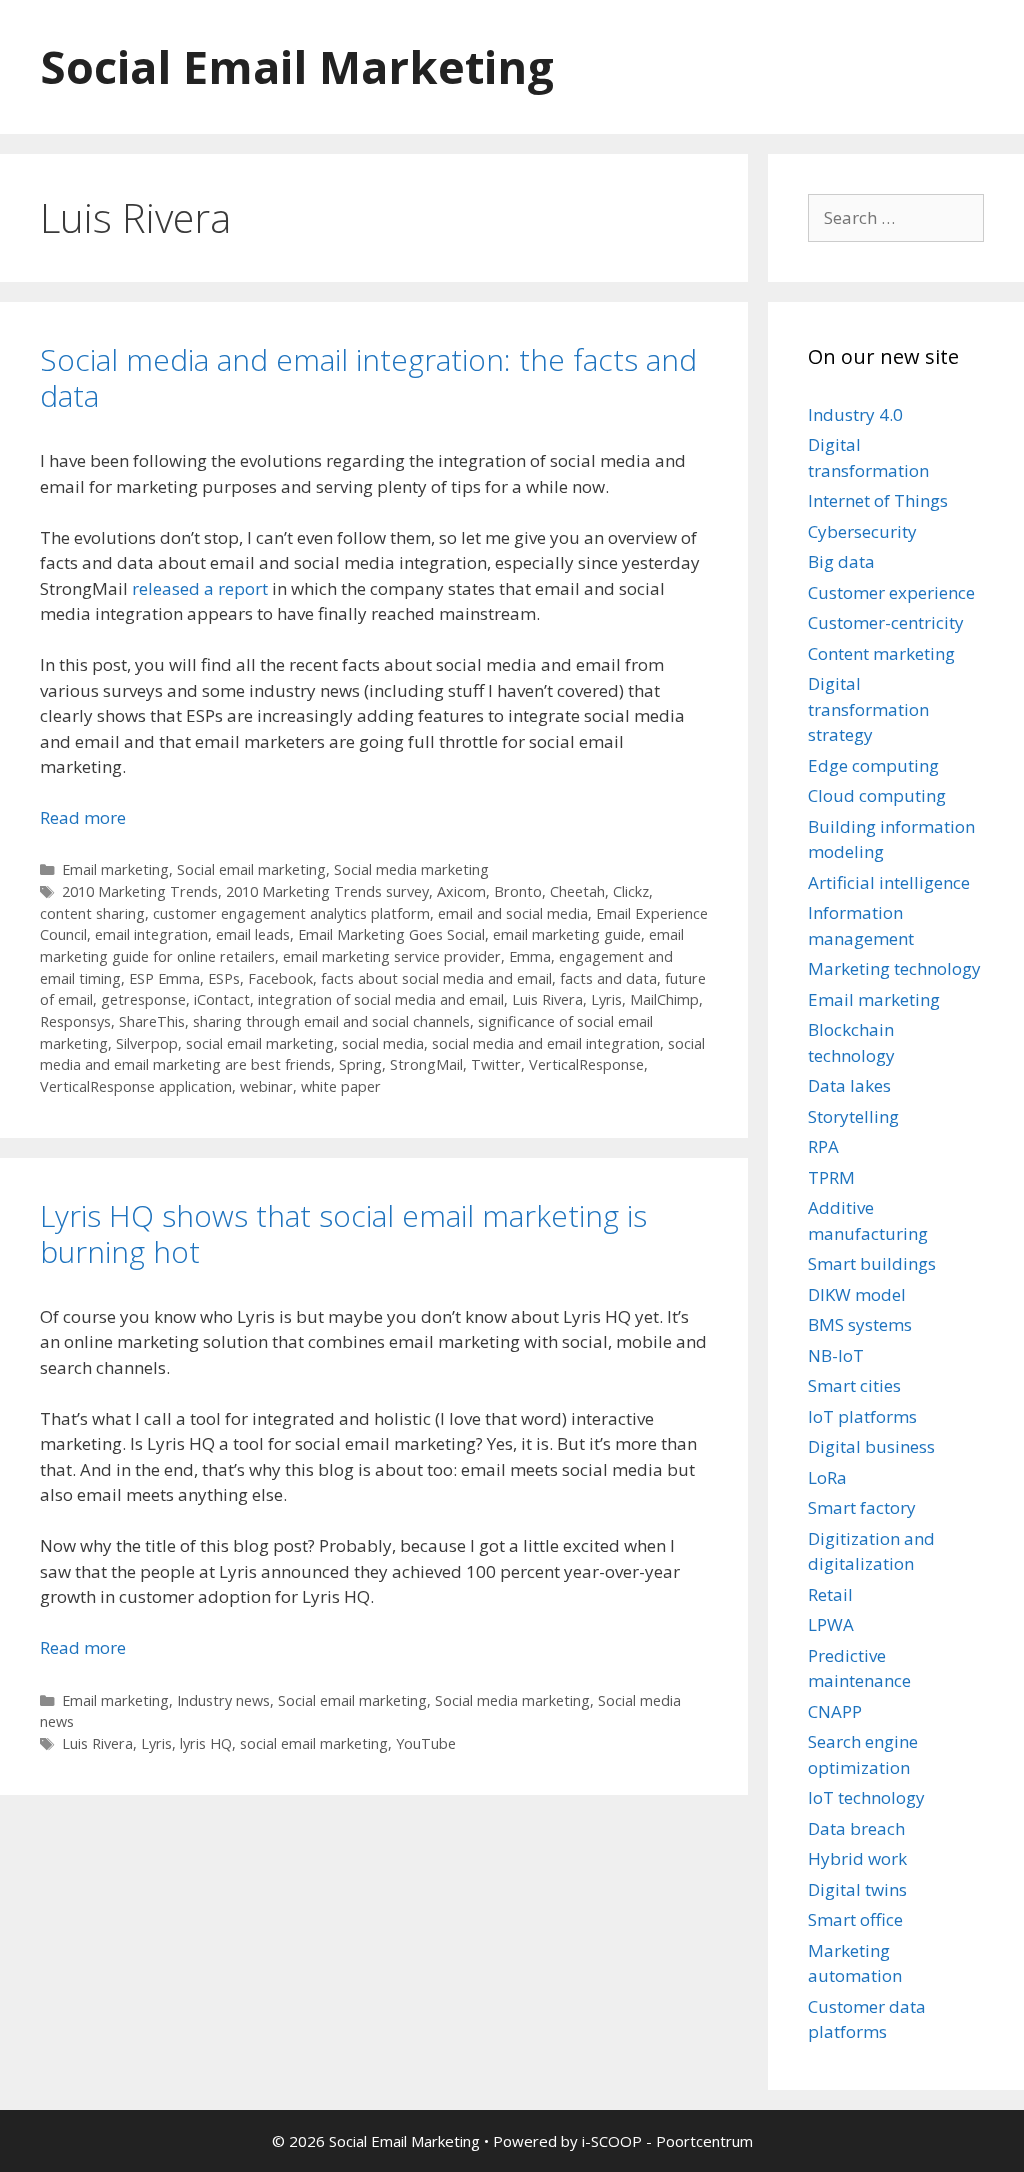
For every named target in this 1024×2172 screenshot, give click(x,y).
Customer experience (891, 592)
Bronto (518, 891)
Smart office (855, 1919)
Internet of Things (878, 500)
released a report (200, 588)
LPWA (831, 1624)
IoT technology (866, 1797)
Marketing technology (894, 968)
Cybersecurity (862, 531)
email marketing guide (567, 934)
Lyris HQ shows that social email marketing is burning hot (343, 1233)
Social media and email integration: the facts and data (368, 377)
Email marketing (115, 869)
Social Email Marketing (297, 66)
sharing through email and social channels (331, 1021)
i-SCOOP (612, 2141)
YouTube (426, 1743)
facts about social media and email (436, 978)
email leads (253, 934)
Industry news (223, 1700)
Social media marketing (411, 869)
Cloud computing (877, 795)
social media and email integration (546, 1043)
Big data (841, 561)
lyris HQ (206, 1743)
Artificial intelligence (889, 882)
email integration (151, 934)
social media (383, 1043)
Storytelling (853, 1116)
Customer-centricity (886, 622)
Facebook (280, 978)
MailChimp (664, 999)
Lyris (606, 999)
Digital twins (857, 1889)
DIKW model (857, 1294)
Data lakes (849, 1085)
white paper (341, 1086)
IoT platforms (862, 1416)
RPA (823, 1146)
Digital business (871, 1446)
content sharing (92, 913)
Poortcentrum (704, 2141)
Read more (83, 817)
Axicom (461, 891)
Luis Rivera (547, 999)
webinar (266, 1086)
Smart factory (862, 1507)
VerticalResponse (586, 1064)
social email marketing (260, 1043)
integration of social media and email (381, 999)
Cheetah (577, 891)
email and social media (513, 913)
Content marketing (881, 653)
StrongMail (426, 1064)
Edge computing (873, 765)
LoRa (827, 1477)
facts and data (608, 978)
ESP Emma (164, 978)
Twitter (496, 1064)
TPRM (831, 1177)
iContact (222, 999)
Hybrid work (857, 1858)
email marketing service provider (392, 956)
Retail (830, 1594)
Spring (360, 1064)
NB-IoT (836, 1355)
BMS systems (860, 1324)
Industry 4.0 (855, 414)
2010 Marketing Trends (140, 891)
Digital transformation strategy (868, 709)
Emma (530, 956)
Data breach (856, 1828)
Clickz (631, 891)
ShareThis (152, 1021)
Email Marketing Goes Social (391, 934)
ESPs (224, 978)
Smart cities (854, 1385)
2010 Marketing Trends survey (327, 891)
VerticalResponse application (136, 1086)
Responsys (75, 1021)
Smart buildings (872, 1263)
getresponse (143, 999)
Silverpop (147, 1043)
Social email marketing (251, 869)
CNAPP (835, 1711)
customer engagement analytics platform (291, 913)
